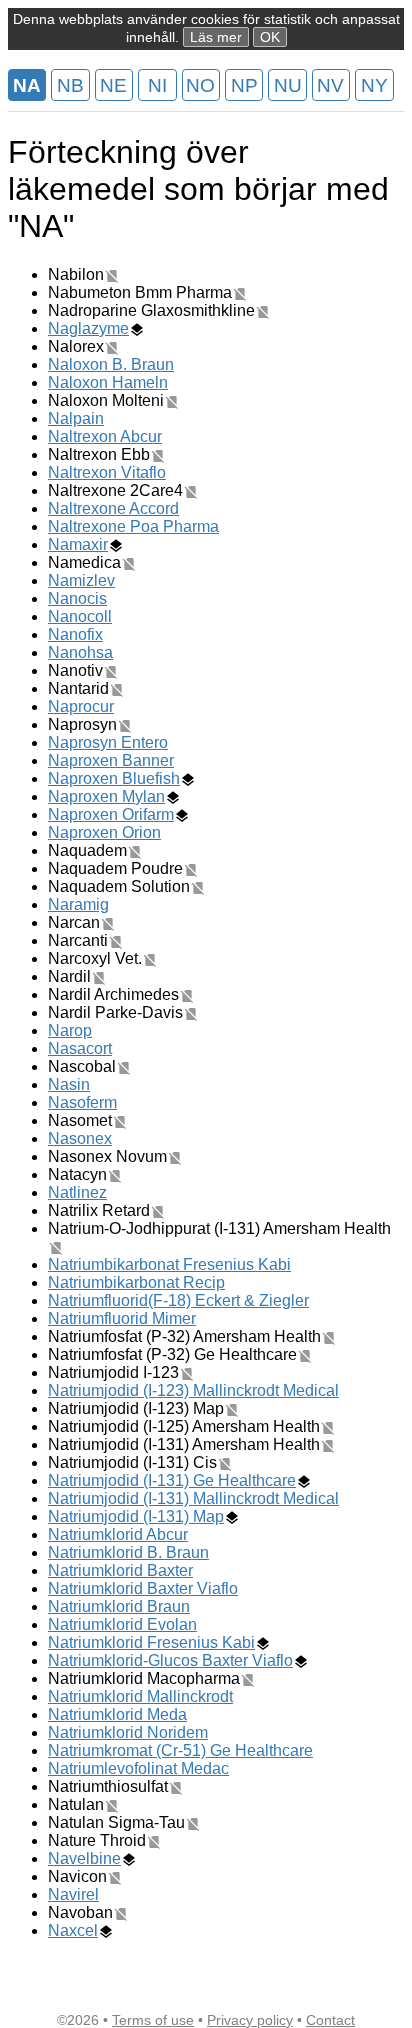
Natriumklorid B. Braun (128, 1552)
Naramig (78, 904)
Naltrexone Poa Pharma (133, 526)
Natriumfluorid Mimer (122, 1318)
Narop (70, 1030)
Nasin (69, 1084)
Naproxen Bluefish (114, 778)
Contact (330, 2020)
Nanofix (75, 634)
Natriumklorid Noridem (128, 1732)
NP (244, 85)
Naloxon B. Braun (111, 364)
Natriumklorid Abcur (118, 1534)
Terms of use (153, 2020)
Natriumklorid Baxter (120, 1570)
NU (288, 85)
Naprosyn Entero (108, 742)
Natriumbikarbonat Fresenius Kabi (169, 1264)
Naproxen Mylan (106, 796)
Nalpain (76, 418)
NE (113, 85)
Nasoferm (82, 1102)
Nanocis (77, 598)
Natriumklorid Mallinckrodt (140, 1696)
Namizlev (81, 580)
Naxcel (73, 1930)
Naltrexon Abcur (105, 436)
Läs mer (216, 37)
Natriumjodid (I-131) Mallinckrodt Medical (193, 1498)
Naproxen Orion (104, 832)
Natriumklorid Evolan (122, 1624)
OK (270, 37)
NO (200, 85)
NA (27, 85)
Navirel (73, 1894)
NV (330, 85)
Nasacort (80, 1048)
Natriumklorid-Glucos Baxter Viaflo (170, 1660)
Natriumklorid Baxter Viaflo (143, 1588)
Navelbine (84, 1858)
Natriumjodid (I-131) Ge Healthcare (172, 1480)
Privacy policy (250, 2020)
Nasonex (80, 1138)
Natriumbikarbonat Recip (136, 1282)
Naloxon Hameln (108, 382)
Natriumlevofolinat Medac (138, 1768)
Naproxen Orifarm (111, 814)
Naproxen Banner (111, 760)
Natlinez (77, 1192)
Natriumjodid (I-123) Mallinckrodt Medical (193, 1390)
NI (157, 85)
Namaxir (78, 544)
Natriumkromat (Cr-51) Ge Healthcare (180, 1750)
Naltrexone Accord (113, 508)
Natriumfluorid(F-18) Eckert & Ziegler (178, 1300)
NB (70, 85)
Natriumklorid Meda (117, 1714)
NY (374, 85)
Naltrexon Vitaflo (107, 472)
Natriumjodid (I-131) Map (136, 1516)
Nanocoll (80, 616)
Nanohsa (80, 652)
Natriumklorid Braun (119, 1606)
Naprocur (81, 706)
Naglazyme (88, 328)
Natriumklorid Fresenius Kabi (151, 1642)
